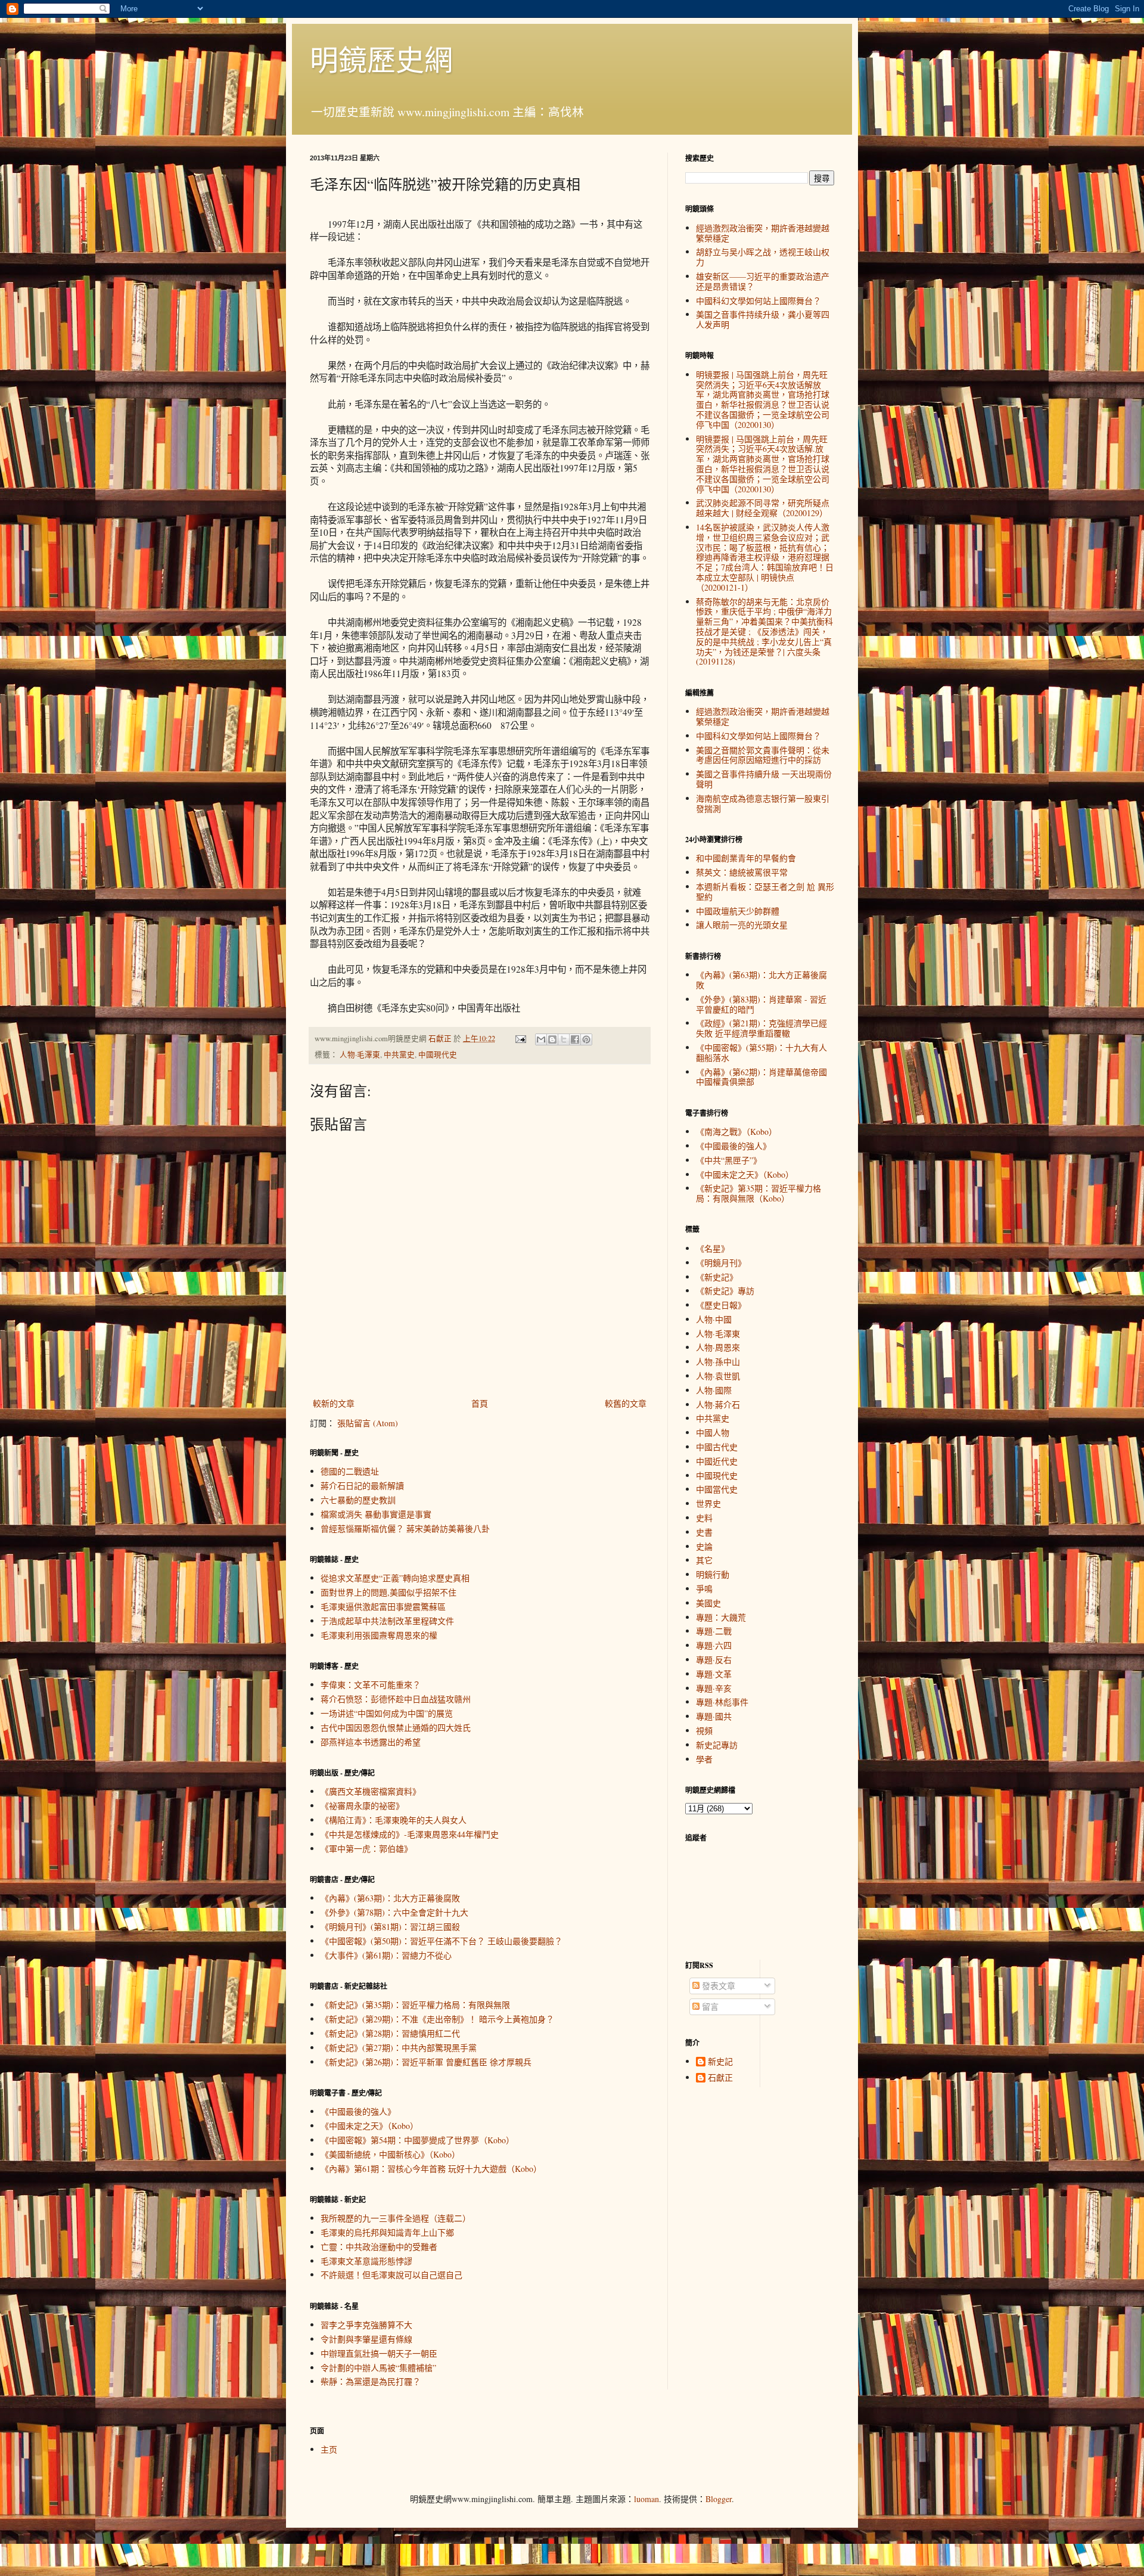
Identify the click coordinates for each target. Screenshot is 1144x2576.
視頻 (704, 1731)
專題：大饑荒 (721, 1617)
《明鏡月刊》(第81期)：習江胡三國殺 (390, 1927)
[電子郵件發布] (520, 1039)
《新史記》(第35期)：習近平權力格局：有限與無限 (415, 2005)
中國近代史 (717, 1461)
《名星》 (713, 1248)
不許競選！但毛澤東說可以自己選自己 (391, 2275)
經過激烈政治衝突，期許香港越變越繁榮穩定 (763, 233)
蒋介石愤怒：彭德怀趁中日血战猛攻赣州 (396, 1699)
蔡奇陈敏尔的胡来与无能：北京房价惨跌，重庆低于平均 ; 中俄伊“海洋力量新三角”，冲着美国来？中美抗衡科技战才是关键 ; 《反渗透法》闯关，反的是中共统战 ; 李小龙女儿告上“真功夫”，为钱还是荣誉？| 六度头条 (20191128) (764, 632)
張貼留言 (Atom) (368, 1423)
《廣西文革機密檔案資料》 (371, 1791)
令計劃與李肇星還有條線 (366, 2339)
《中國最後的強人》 (358, 2111)
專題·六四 (714, 1645)
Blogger (719, 2499)
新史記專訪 (717, 1745)
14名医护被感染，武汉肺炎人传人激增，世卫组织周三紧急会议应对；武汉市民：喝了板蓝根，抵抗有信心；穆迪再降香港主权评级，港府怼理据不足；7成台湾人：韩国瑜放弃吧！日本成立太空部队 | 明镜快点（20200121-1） (765, 557)
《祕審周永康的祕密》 (362, 1806)
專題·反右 (714, 1660)
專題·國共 (714, 1716)
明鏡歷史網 (381, 59)
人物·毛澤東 (360, 1055)
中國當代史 (717, 1489)
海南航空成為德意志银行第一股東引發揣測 (763, 803)
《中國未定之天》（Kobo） (369, 2126)
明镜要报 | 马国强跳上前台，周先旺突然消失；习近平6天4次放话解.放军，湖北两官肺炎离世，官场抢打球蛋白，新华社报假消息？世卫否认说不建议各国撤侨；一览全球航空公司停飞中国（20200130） (763, 464)
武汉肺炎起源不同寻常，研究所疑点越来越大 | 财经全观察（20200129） (763, 508)
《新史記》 (717, 1277)
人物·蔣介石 (718, 1405)
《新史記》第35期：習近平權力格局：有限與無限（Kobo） (758, 1193)
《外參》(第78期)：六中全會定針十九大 (394, 1912)
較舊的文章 (626, 1403)
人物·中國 (714, 1319)
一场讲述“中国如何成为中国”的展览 (387, 1713)
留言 (709, 2007)
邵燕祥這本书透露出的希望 (371, 1742)
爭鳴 (704, 1589)
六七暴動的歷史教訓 (358, 1500)
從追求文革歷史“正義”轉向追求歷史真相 (395, 1578)
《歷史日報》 (721, 1305)
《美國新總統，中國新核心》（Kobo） (390, 2154)
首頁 (480, 1403)
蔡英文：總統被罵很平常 (742, 872)
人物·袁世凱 (718, 1376)
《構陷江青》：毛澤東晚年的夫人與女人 (394, 1820)
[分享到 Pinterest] (586, 1039)
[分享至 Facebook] (575, 1039)
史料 (704, 1518)
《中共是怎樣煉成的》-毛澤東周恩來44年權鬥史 (410, 1834)
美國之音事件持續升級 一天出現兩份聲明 (764, 779)
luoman (646, 2499)
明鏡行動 (713, 1574)
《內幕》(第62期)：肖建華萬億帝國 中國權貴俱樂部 (761, 1077)
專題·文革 (714, 1674)
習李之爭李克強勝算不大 (366, 2325)
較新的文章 (334, 1403)
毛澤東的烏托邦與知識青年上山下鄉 (387, 2232)
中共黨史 (399, 1055)
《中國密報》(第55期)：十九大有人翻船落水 (761, 1053)
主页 (329, 2449)
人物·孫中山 (718, 1362)
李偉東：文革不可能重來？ (371, 1685)
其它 (704, 1560)
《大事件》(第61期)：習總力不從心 (386, 1955)
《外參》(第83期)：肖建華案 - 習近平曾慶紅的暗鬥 (761, 1004)
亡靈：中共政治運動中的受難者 (379, 2247)
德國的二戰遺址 (350, 1471)
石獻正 (720, 2078)
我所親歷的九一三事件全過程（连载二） (396, 2218)
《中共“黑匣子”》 (729, 1160)
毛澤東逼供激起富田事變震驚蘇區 (383, 1607)
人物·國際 (714, 1390)
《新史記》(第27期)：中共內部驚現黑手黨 (399, 2048)
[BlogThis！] (552, 1039)
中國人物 (713, 1433)
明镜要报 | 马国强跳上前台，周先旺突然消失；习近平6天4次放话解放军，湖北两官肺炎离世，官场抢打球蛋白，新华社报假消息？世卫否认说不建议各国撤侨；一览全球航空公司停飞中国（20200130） (763, 400)
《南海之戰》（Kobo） (736, 1132)
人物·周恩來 (718, 1347)
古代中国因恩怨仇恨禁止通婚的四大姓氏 (396, 1728)
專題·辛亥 (714, 1688)
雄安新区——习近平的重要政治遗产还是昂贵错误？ (763, 281)
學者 (704, 1759)
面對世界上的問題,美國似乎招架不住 (388, 1592)
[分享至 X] (564, 1039)
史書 (704, 1532)
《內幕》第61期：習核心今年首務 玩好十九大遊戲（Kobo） (431, 2169)
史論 (704, 1546)
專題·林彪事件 (722, 1702)
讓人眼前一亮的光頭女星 (742, 925)
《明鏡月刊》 (721, 1263)
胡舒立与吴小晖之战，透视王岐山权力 (763, 257)
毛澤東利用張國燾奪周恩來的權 (379, 1635)
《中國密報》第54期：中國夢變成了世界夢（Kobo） (417, 2140)
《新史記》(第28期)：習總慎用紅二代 (390, 2033)
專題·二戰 (714, 1631)
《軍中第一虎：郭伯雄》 (366, 1849)
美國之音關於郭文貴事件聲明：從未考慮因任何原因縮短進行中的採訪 (763, 755)
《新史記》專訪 (725, 1291)
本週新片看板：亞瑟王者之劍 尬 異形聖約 (765, 892)
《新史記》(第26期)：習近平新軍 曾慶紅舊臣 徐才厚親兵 (426, 2062)
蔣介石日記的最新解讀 (362, 1486)
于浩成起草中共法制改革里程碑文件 (387, 1621)
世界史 (708, 1503)
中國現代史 (438, 1055)
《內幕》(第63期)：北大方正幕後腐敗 (390, 1898)
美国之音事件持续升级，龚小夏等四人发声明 (763, 319)
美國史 (708, 1603)
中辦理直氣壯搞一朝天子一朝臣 (379, 2353)
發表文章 (717, 1986)
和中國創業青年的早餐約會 (746, 858)
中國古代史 (717, 1447)
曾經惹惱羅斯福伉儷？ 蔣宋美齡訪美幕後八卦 (405, 1528)
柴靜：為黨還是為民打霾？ (371, 2381)
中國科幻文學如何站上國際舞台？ (758, 301)
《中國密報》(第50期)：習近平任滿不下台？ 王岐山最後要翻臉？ (442, 1941)
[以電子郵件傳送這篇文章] (541, 1039)
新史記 (720, 2062)
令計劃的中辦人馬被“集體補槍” (378, 2368)
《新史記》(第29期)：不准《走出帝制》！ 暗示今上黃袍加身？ (437, 2019)
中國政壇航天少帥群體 (738, 911)
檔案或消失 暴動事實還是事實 (376, 1514)
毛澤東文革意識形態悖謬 (366, 2261)
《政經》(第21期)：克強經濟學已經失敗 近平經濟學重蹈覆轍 (761, 1028)
